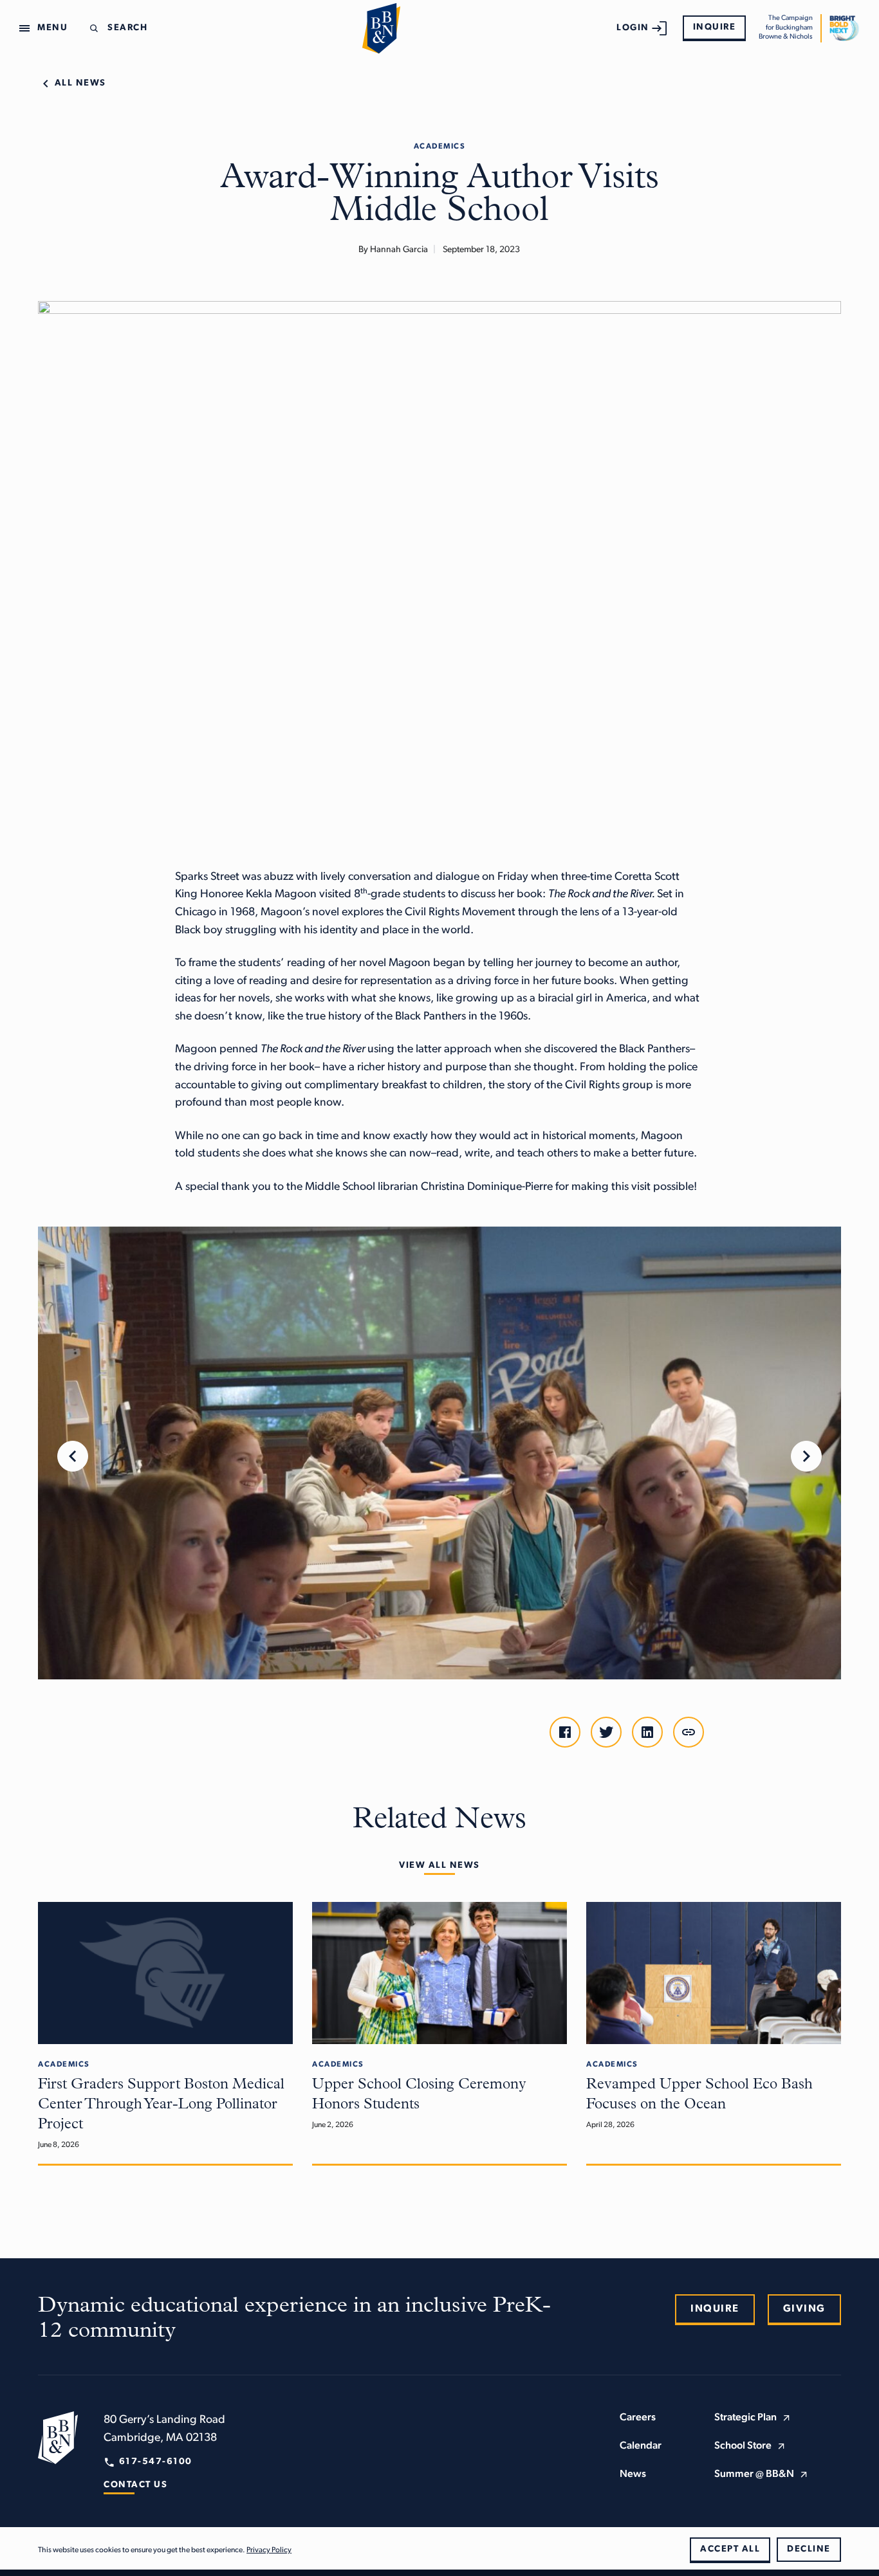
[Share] (689, 1732)
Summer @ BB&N (754, 2474)
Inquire (715, 27)
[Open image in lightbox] (439, 1453)
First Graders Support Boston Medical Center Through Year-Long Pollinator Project (161, 2105)
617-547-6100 (156, 2462)
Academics (440, 147)
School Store (743, 2446)
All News (80, 83)
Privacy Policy (269, 2550)
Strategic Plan (745, 2418)
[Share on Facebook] (565, 1732)
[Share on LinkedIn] (647, 1732)
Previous (73, 1456)
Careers (638, 2418)
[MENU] (27, 28)
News (633, 2474)
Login (633, 28)
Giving (804, 2309)
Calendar (641, 2446)
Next (806, 1456)
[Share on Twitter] (606, 1732)
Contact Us (135, 2485)
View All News (439, 1866)
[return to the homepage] (58, 2437)
